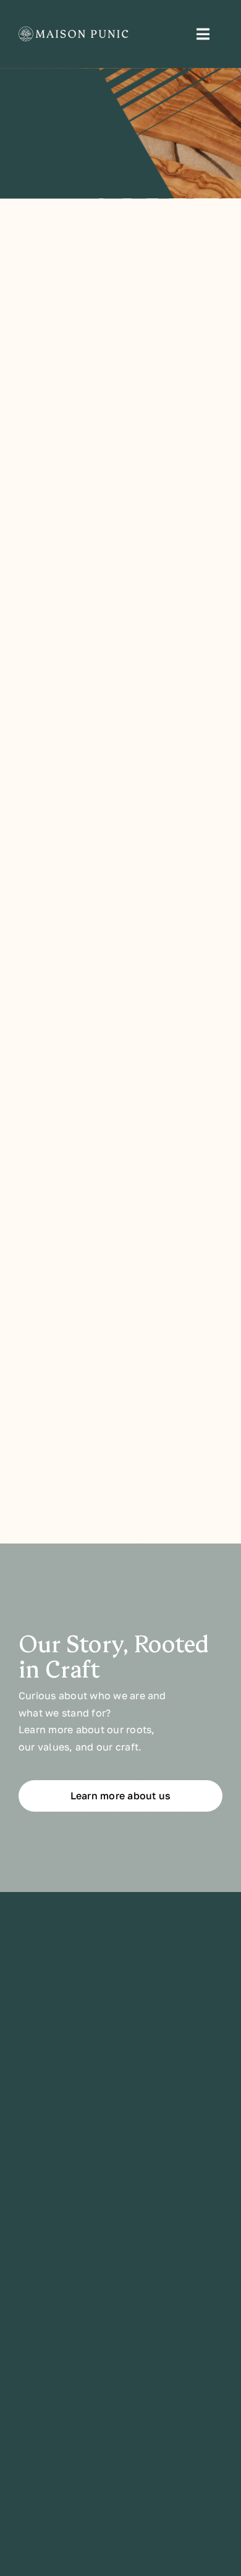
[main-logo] (76, 32)
